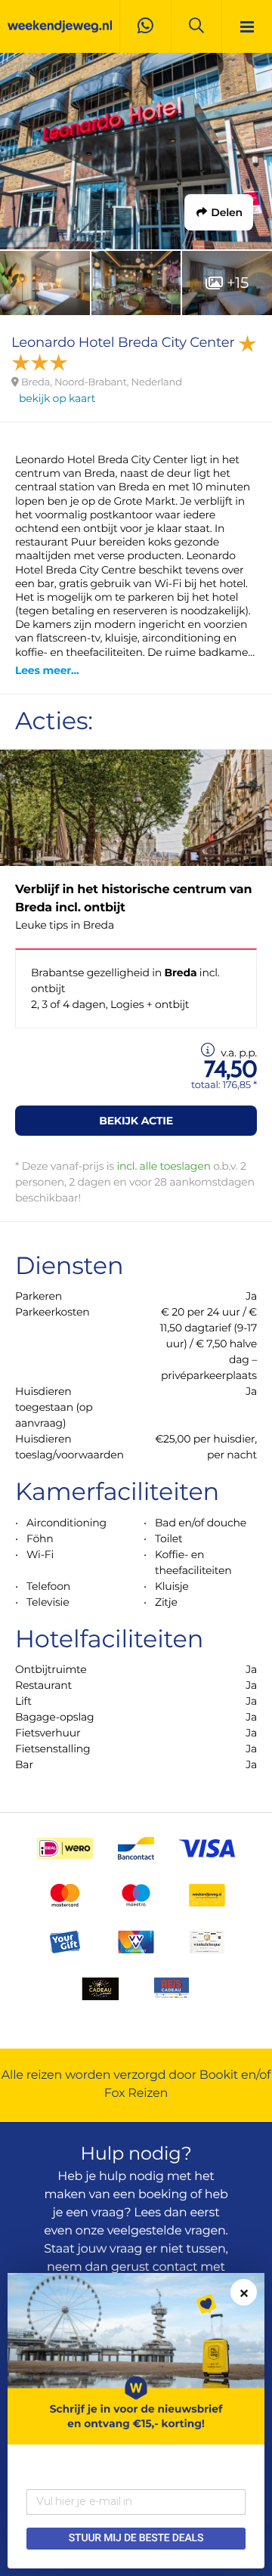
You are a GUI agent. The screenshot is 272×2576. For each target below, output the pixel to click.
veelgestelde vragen (167, 2231)
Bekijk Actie (136, 1121)
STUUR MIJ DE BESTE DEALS (136, 2538)
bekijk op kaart (57, 398)
